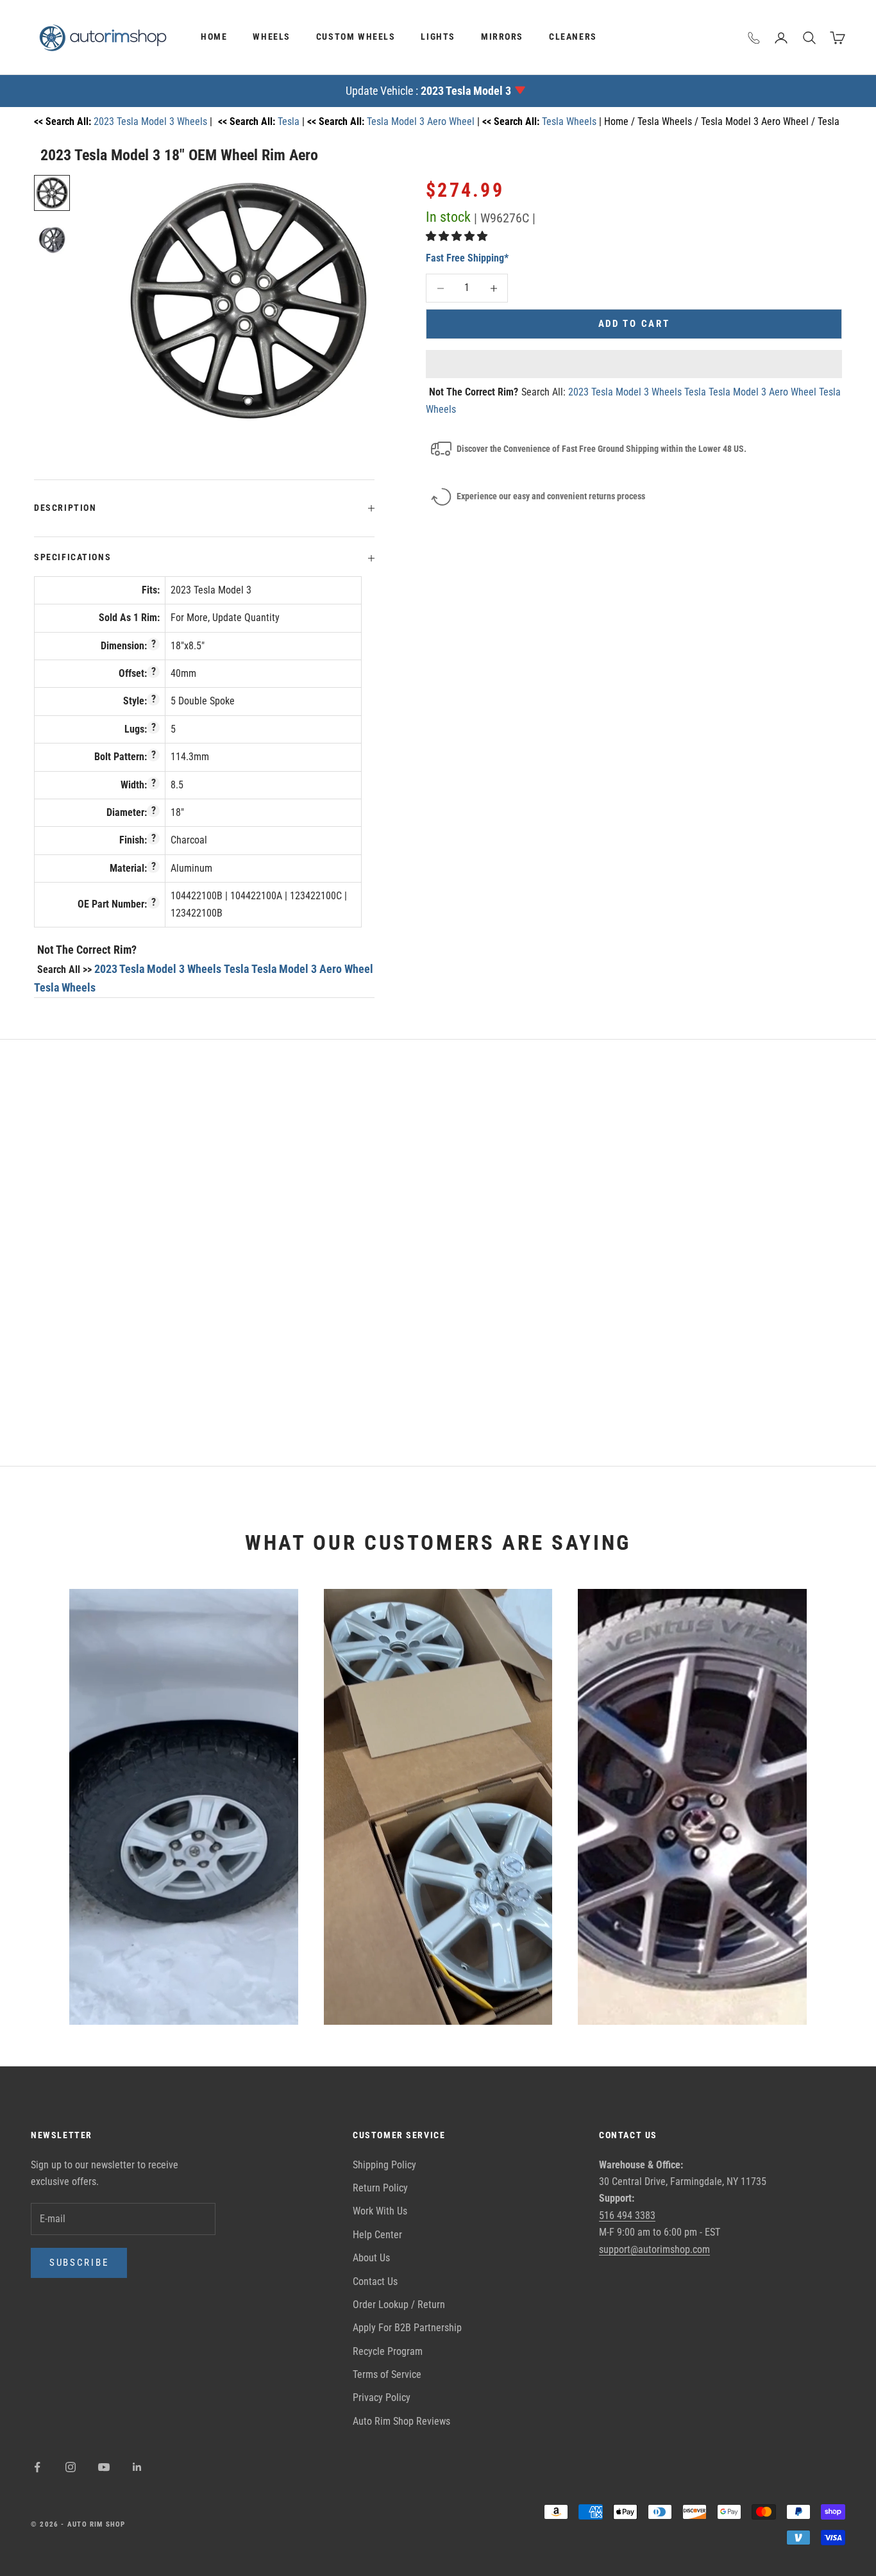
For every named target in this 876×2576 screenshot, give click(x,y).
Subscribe (79, 2263)
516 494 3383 (627, 2215)
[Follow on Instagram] (71, 2467)
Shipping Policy (384, 2165)
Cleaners (573, 37)
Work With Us (380, 2211)
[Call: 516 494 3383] (754, 38)
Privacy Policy (382, 2397)
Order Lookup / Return (399, 2305)
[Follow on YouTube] (104, 2467)
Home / (621, 121)
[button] (458, 236)
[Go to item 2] (52, 239)
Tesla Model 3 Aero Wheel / (759, 121)
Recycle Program (388, 2351)
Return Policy (380, 2188)
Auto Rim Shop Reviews (401, 2421)
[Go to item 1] (52, 193)
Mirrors (502, 37)
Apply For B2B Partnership (407, 2328)
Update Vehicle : (428, 91)
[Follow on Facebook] (37, 2467)
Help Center (377, 2235)
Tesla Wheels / (669, 121)
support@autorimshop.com (654, 2249)
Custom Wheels (356, 37)
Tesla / (833, 121)
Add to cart (634, 324)
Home (214, 37)
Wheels (272, 37)
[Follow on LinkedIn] (137, 2467)
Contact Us (375, 2281)
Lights (438, 37)
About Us (371, 2258)
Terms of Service (387, 2374)
